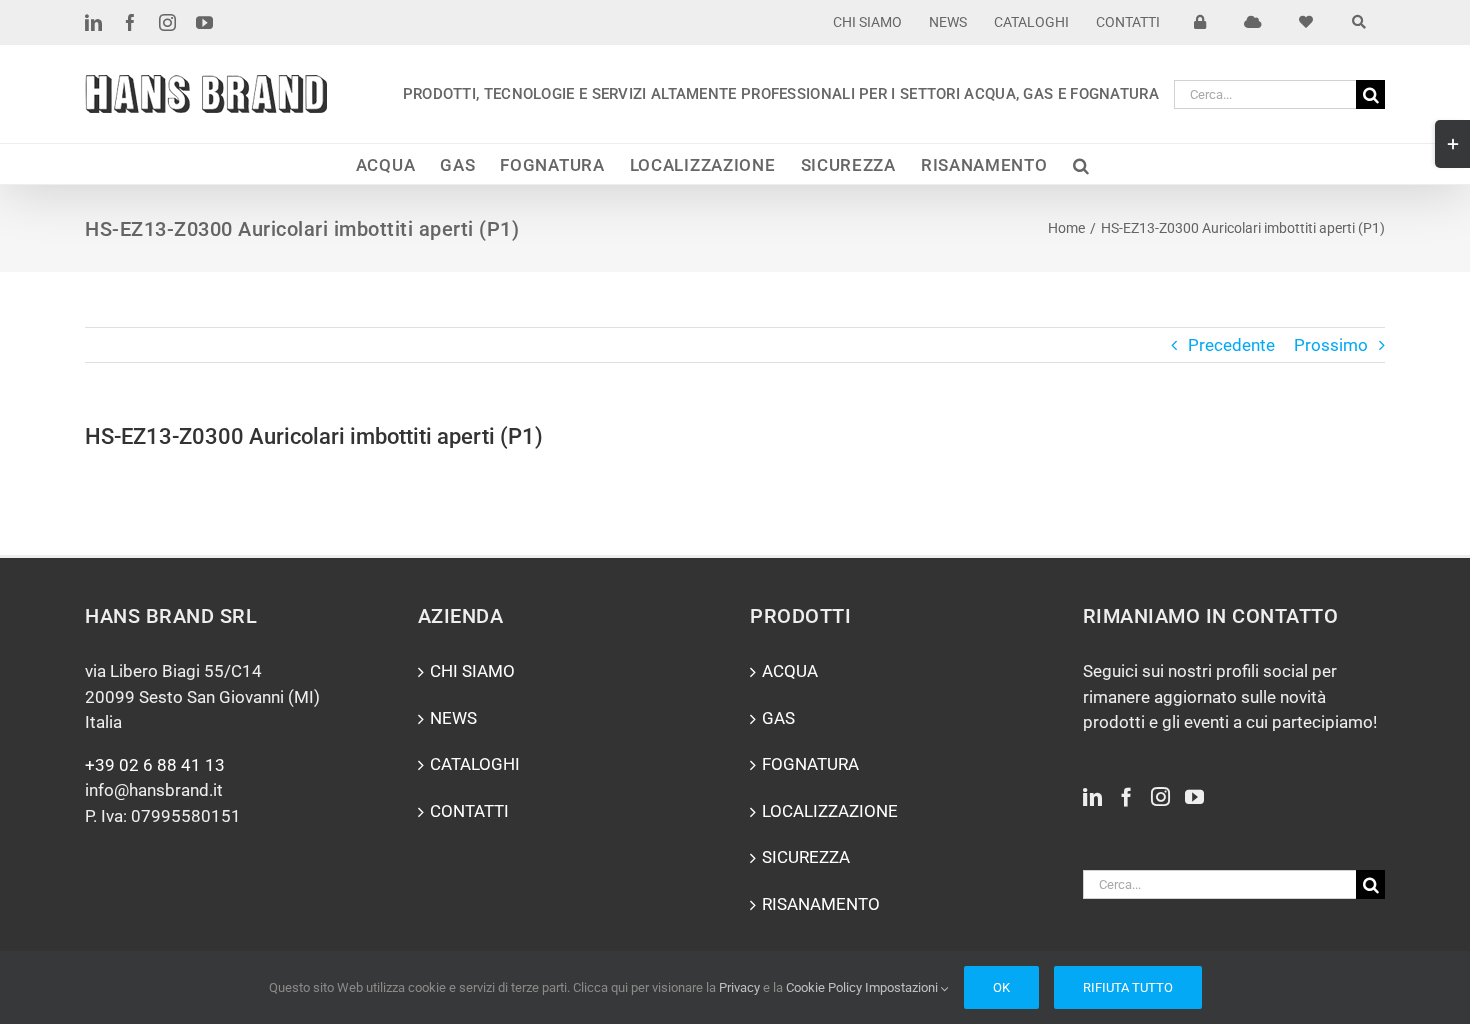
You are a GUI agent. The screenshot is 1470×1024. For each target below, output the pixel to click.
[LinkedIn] (1092, 796)
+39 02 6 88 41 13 (155, 765)
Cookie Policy (824, 987)
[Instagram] (1160, 796)
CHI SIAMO (472, 671)
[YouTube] (1194, 796)
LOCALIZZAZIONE (830, 811)
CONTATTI (469, 811)
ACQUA (790, 671)
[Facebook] (1126, 796)
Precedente (1231, 345)
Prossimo (1331, 345)
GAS (778, 718)
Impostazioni (903, 987)
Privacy (739, 987)
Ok (1001, 987)
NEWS (453, 718)
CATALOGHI (475, 764)
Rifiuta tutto (1128, 987)
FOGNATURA (810, 764)
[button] (1081, 164)
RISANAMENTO (821, 904)
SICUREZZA (806, 857)
